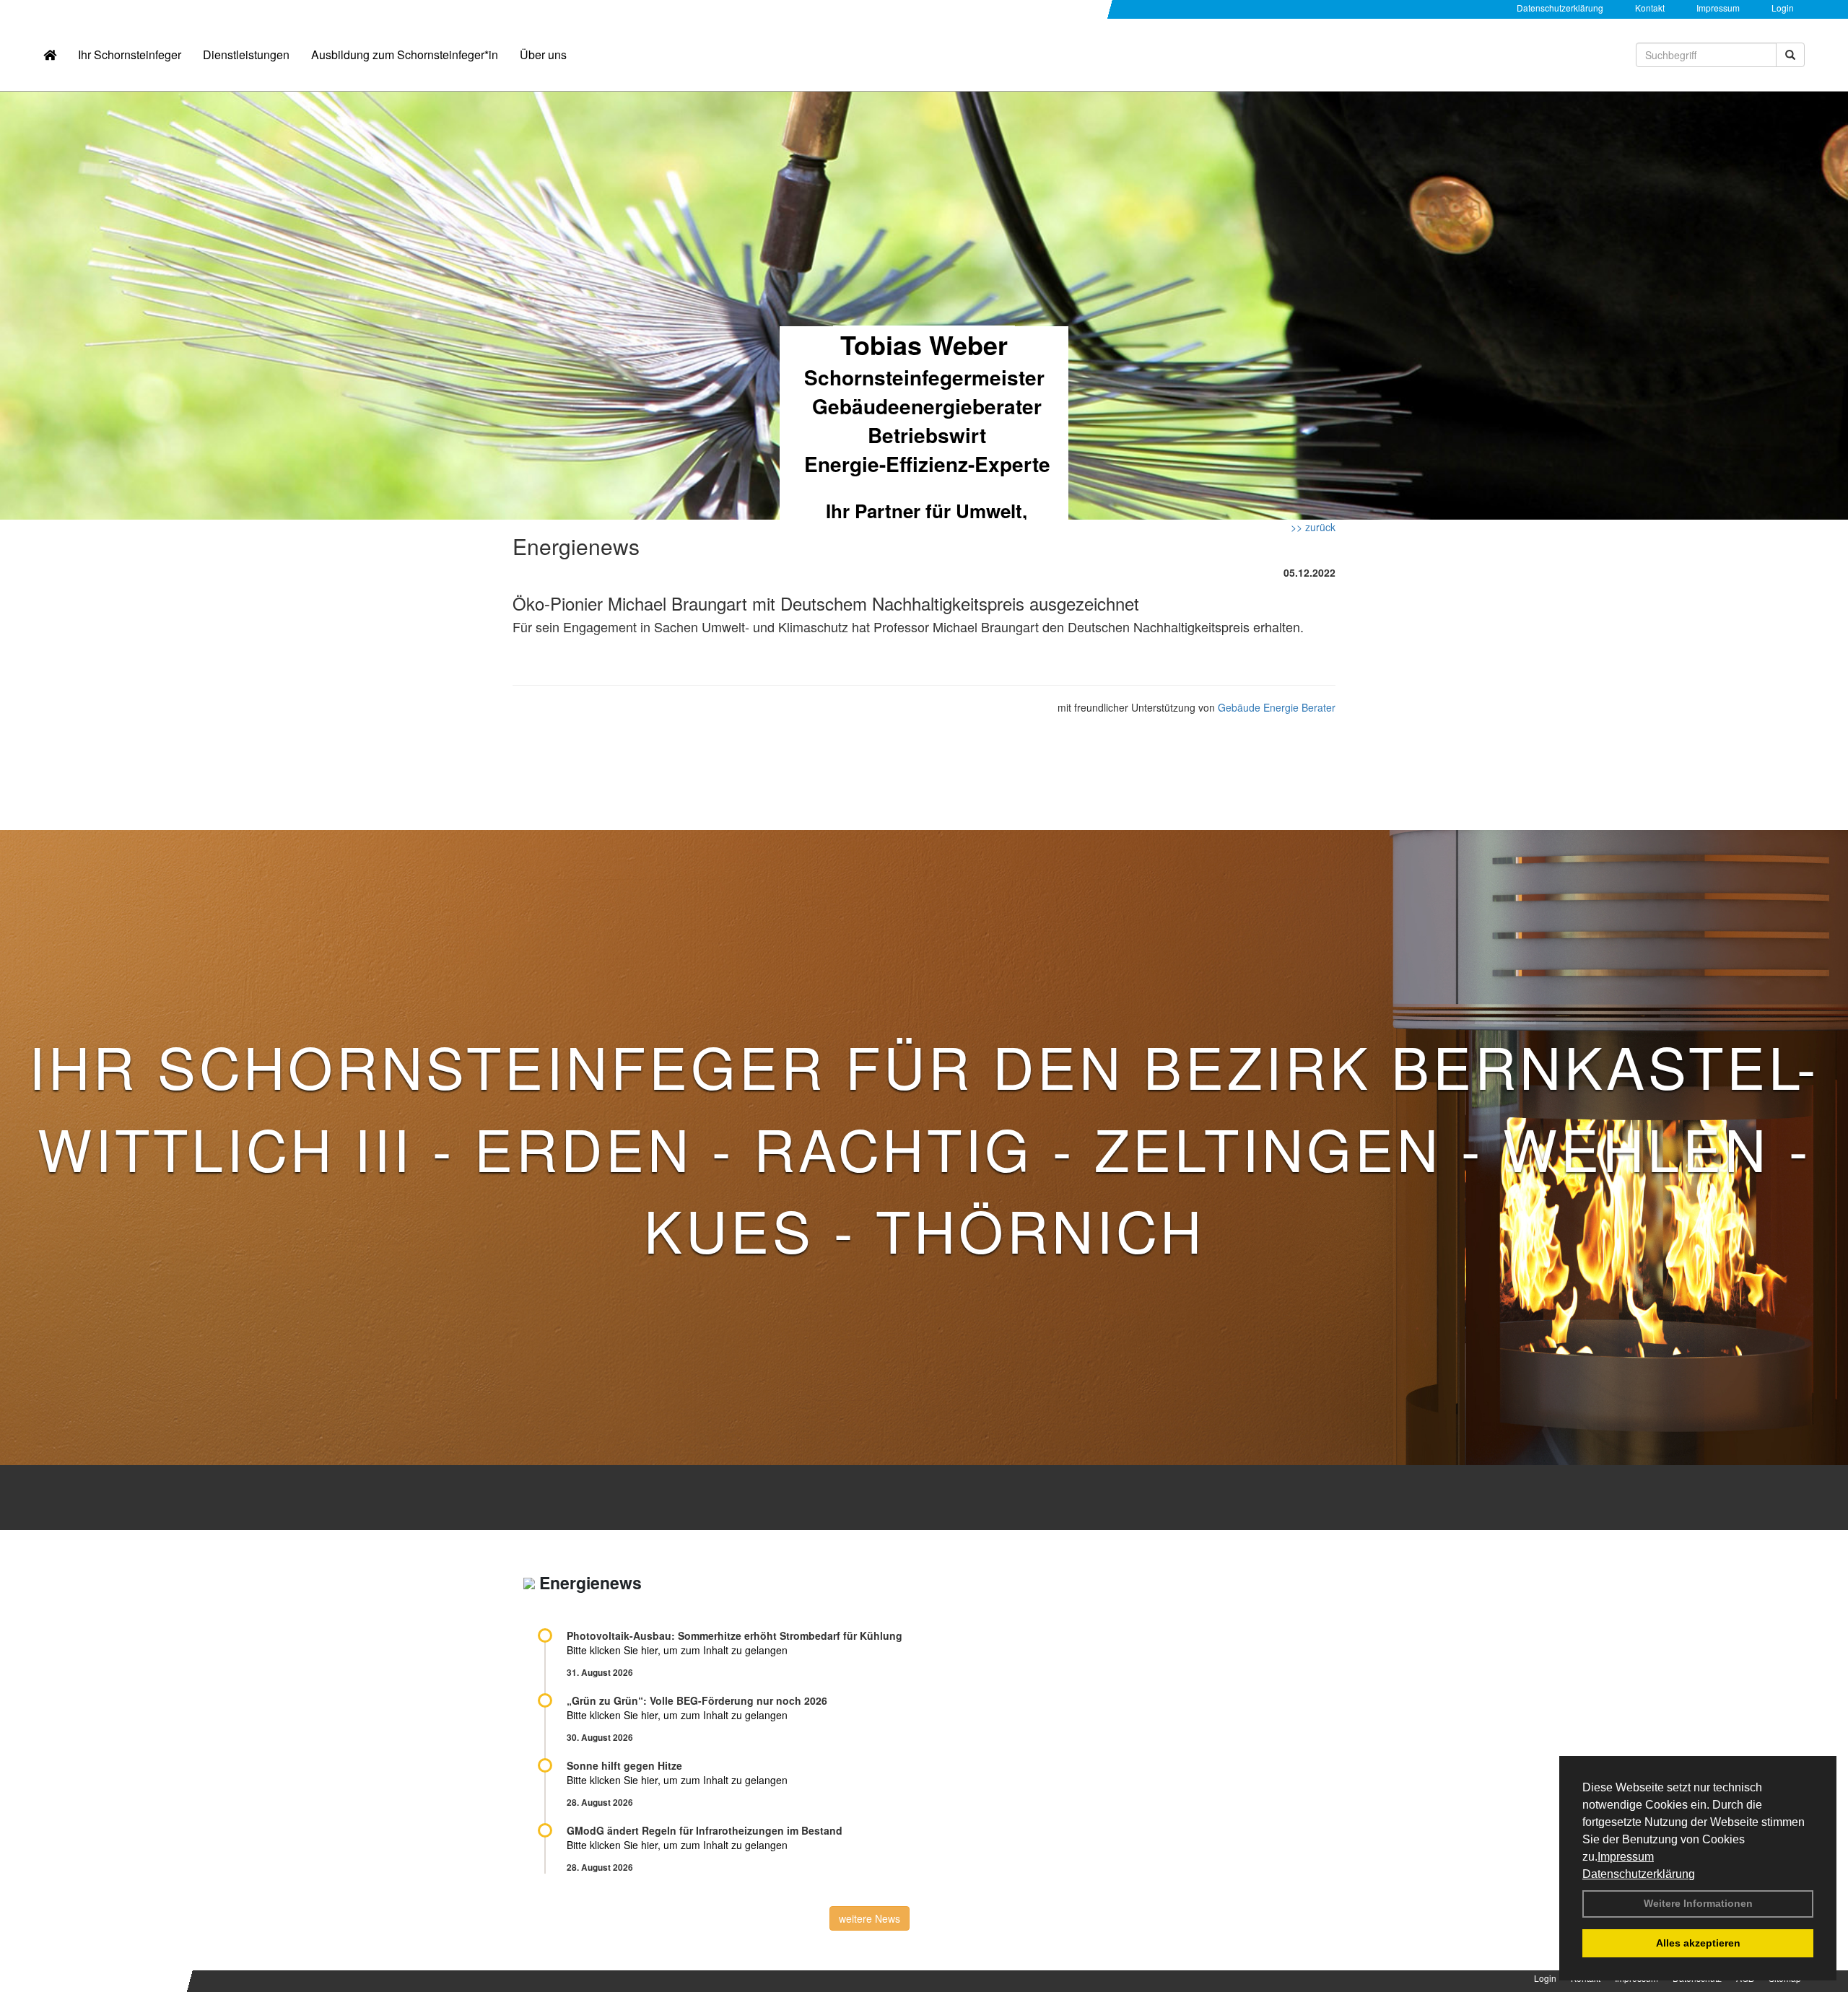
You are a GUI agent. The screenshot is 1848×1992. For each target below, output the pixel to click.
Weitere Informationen (1698, 1903)
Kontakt (1650, 8)
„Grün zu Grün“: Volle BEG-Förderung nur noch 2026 (697, 1700)
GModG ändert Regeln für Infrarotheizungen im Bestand (705, 1830)
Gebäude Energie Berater (1277, 707)
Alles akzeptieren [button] (1698, 1943)
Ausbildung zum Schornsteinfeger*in (405, 54)
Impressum (1626, 1857)
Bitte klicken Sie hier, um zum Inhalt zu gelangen (677, 1650)
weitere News (869, 1918)
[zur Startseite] (50, 55)
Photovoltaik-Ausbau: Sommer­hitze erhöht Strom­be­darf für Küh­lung (735, 1635)
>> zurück (1313, 527)
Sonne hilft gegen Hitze (624, 1765)
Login (1783, 8)
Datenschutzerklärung (1639, 1874)
